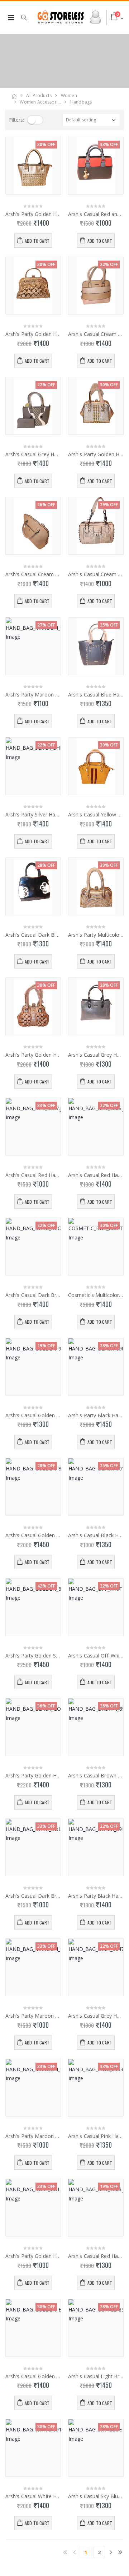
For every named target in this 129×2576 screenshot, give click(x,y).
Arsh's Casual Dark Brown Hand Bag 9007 (33, 1295)
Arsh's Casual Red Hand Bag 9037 (33, 1175)
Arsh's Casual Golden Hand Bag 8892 (33, 1535)
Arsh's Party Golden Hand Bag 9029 (33, 2256)
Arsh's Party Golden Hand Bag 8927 (33, 334)
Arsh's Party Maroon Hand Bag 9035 (33, 695)
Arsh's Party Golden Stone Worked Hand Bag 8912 (33, 1656)
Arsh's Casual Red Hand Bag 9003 (96, 2256)
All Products (39, 95)
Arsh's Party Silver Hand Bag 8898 (33, 815)
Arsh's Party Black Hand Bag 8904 (96, 1415)
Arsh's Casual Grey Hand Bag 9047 (96, 2016)
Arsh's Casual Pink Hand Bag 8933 (96, 2136)
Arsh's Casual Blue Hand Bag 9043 (96, 695)
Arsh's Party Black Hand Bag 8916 (96, 1896)
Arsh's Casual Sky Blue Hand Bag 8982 (96, 2496)
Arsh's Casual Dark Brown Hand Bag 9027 (33, 1896)
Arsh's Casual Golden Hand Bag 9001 (33, 1415)
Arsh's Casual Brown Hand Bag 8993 (96, 1776)
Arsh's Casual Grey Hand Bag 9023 (33, 454)
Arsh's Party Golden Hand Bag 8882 (33, 1055)
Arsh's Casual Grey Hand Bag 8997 (96, 1055)
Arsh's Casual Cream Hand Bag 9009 (96, 574)
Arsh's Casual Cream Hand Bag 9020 (33, 574)
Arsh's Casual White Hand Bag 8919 (33, 2496)
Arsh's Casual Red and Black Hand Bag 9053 (96, 214)
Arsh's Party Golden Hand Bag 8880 (96, 454)
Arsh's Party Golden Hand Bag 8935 (33, 214)
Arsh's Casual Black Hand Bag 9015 (96, 1535)
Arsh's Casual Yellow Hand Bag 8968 (96, 815)
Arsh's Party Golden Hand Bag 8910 (33, 1776)
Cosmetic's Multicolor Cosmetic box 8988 (96, 1295)
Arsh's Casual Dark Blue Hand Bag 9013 (33, 935)
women (69, 95)
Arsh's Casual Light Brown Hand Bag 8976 (96, 2376)
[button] (28, 17)
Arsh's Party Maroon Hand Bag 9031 (33, 2016)
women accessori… (40, 102)
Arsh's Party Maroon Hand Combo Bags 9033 (33, 2136)
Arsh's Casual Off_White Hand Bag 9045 (96, 1656)
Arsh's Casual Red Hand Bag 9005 (96, 1175)
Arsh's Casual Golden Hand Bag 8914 (33, 2376)
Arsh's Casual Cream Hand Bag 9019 (96, 334)
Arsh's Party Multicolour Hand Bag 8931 (96, 935)
